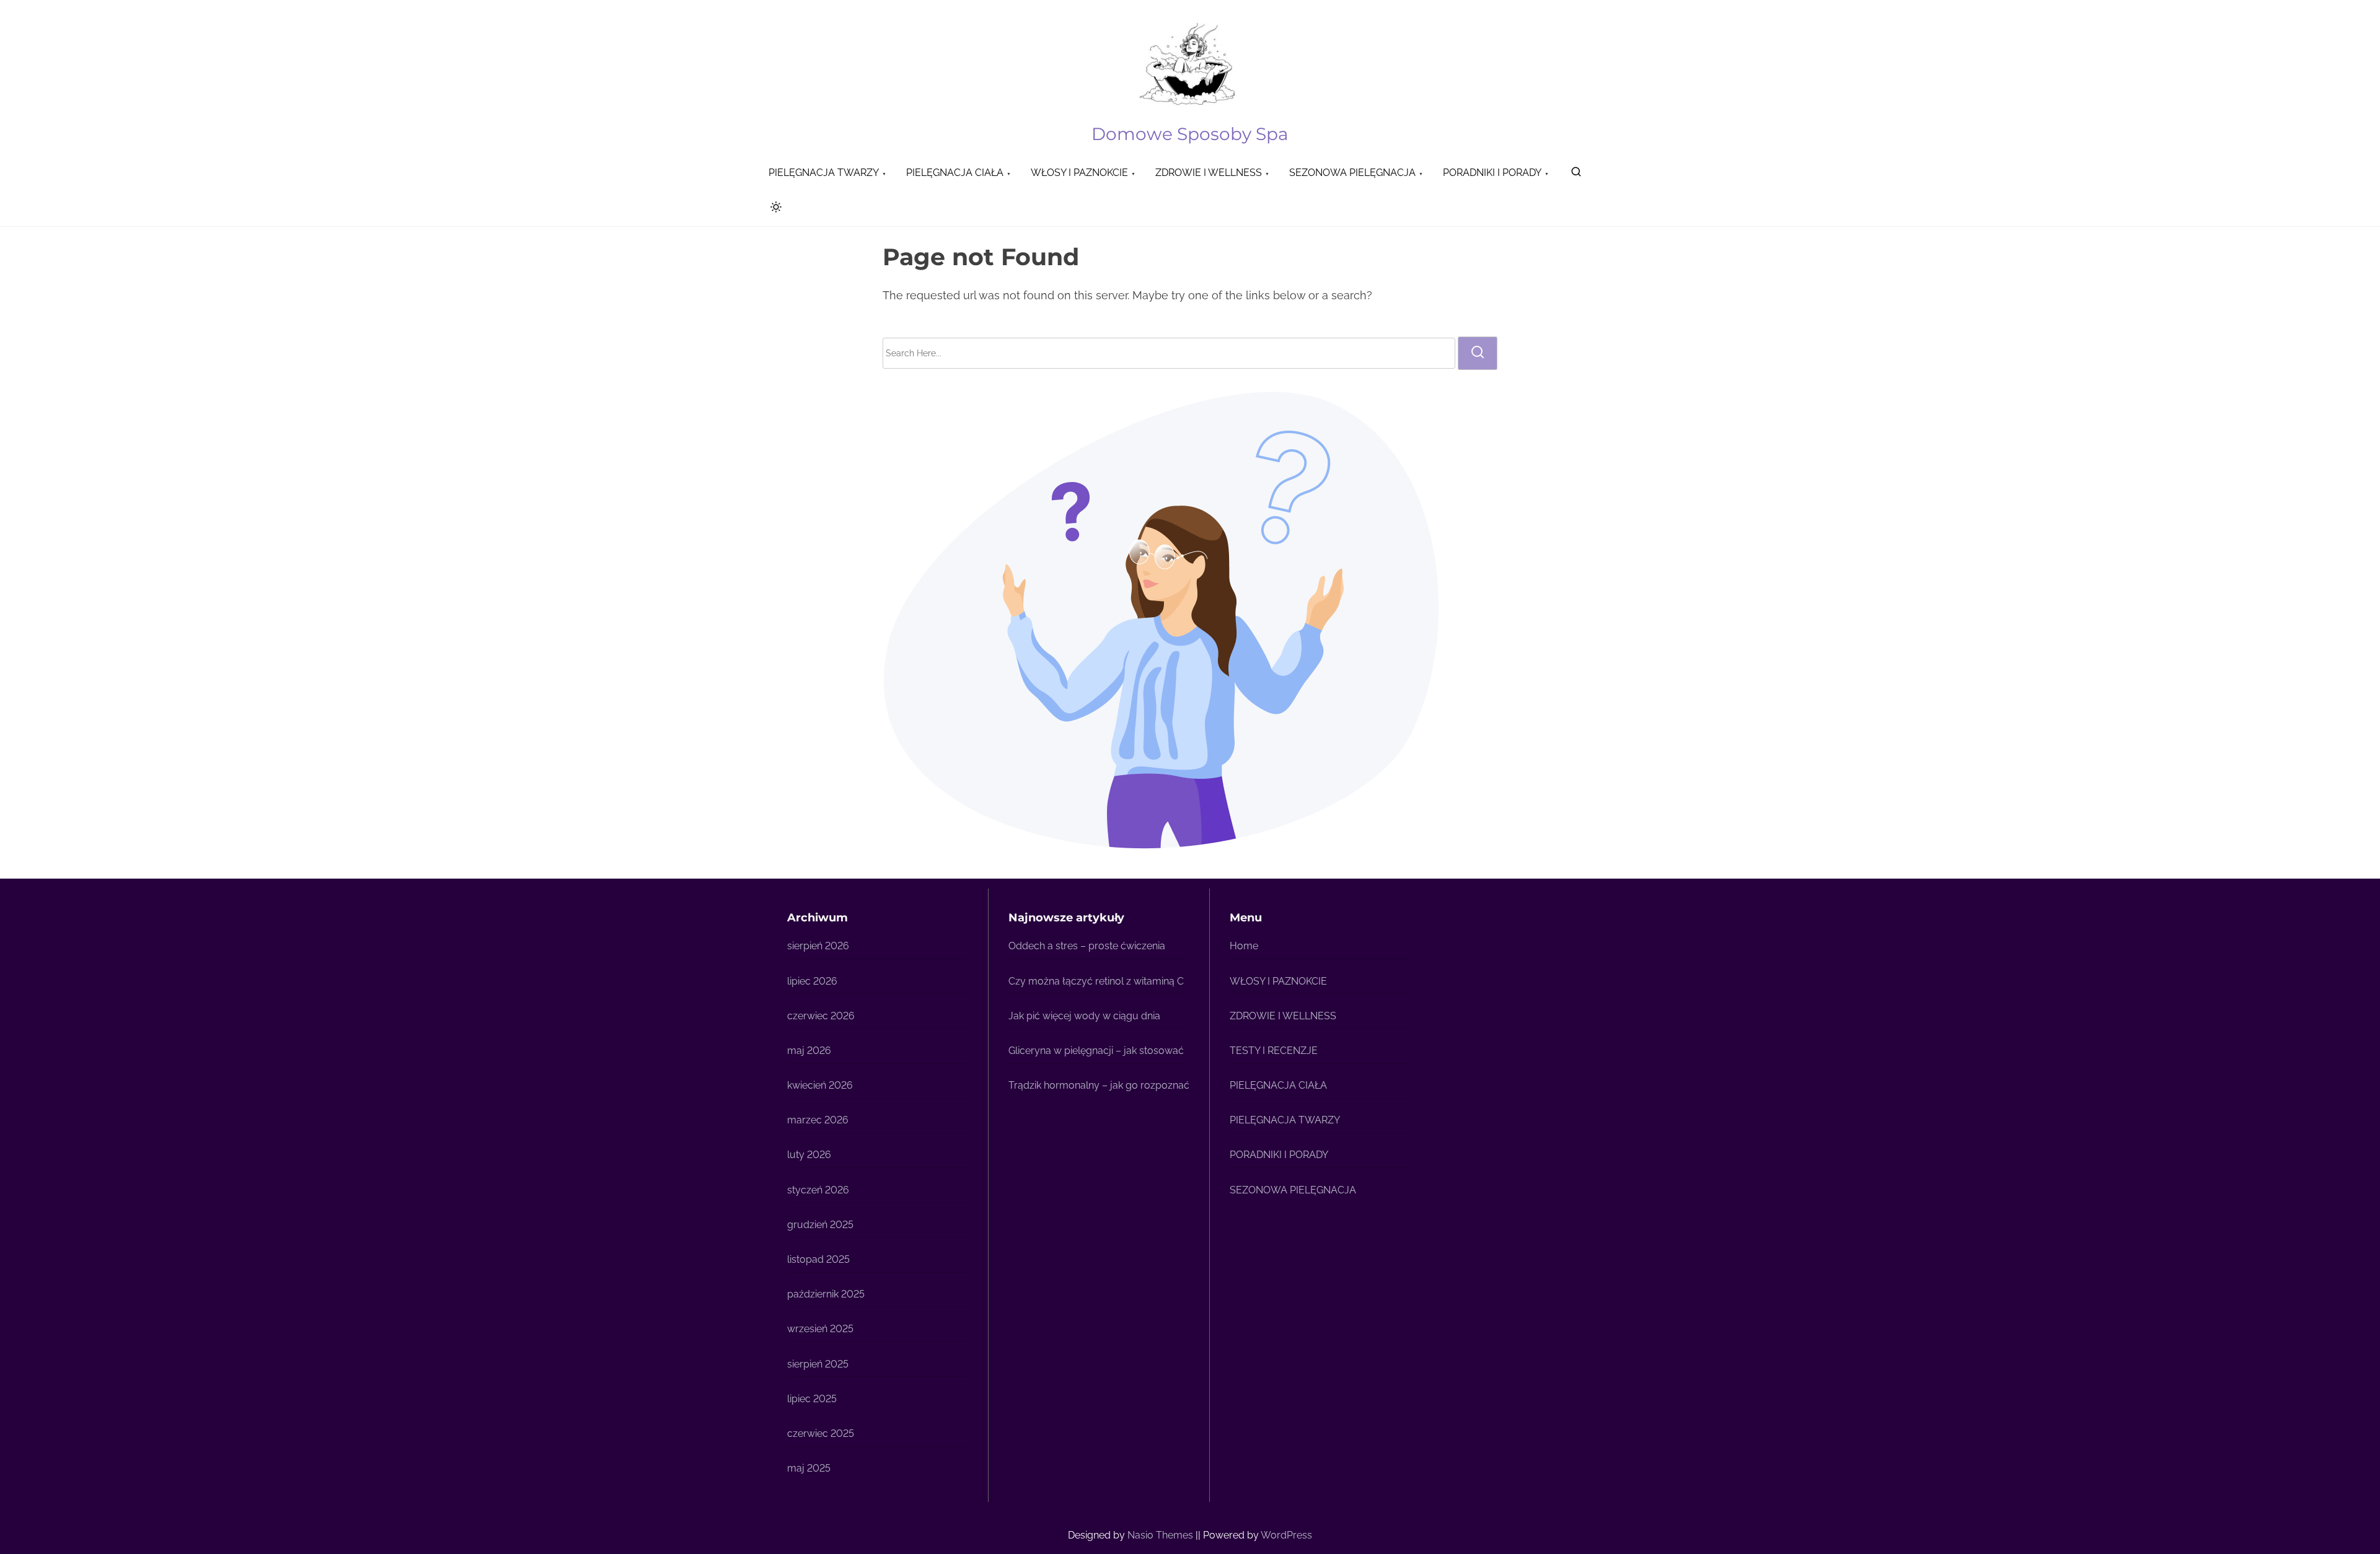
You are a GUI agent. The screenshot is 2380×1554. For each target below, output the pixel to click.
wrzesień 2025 (820, 1329)
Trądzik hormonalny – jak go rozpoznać (1099, 1085)
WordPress (1286, 1535)
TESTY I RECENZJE (1274, 1051)
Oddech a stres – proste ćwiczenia (1087, 946)
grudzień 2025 (820, 1225)
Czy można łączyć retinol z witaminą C (1096, 981)
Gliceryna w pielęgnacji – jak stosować (1096, 1051)
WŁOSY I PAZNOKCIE (1278, 981)
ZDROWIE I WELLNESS (1283, 1016)
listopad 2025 (818, 1259)
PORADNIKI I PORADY (1279, 1155)
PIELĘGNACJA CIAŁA (1278, 1085)
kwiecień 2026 (820, 1085)
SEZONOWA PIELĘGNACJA (1293, 1190)
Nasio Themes (1161, 1535)
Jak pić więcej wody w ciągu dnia (1084, 1016)
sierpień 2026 (818, 946)
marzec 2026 (818, 1120)
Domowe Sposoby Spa (1190, 134)
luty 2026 (809, 1155)
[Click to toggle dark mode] (773, 209)
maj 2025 (809, 1468)
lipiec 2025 (812, 1399)
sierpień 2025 (818, 1364)
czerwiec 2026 (821, 1016)
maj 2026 (809, 1051)
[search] (1576, 174)
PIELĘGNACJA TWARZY (1285, 1120)
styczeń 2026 (818, 1190)
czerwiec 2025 (821, 1433)
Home (1244, 946)
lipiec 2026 (812, 981)
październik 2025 (826, 1294)
